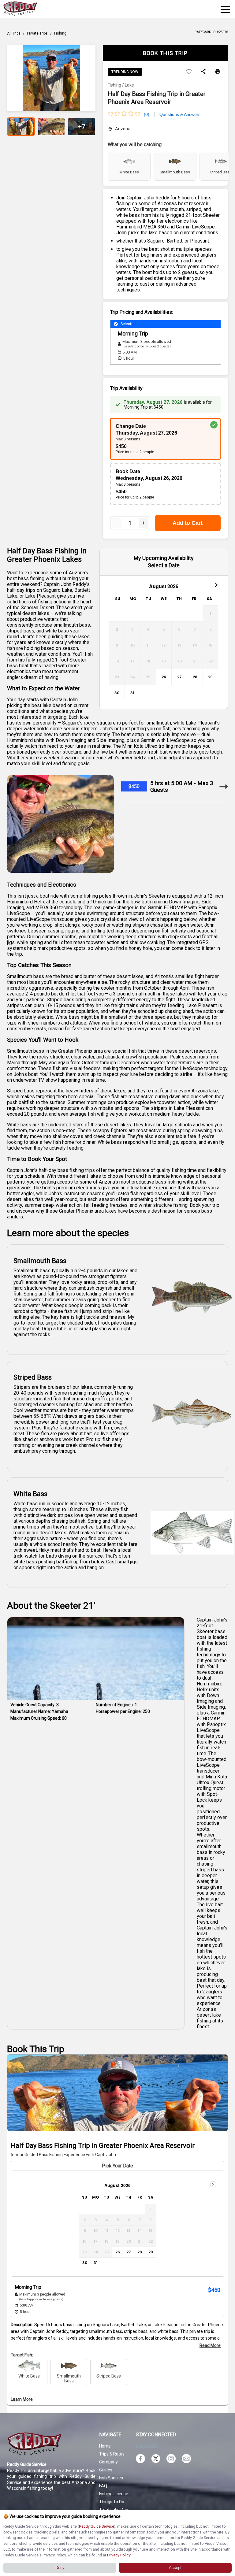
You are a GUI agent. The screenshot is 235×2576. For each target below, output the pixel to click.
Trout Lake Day (114, 2510)
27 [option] (179, 677)
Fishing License (114, 2494)
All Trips (14, 33)
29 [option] (210, 677)
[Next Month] (216, 585)
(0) (147, 114)
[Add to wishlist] (189, 72)
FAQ (103, 2486)
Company (108, 2462)
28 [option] (195, 677)
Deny (60, 2568)
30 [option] (117, 693)
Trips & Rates (112, 2454)
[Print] (218, 72)
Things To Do (112, 2502)
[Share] (203, 72)
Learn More (22, 2399)
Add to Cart (188, 523)
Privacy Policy (119, 2555)
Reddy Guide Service (97, 2526)
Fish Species (111, 2478)
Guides (106, 2470)
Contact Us (146, 2445)
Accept (175, 2568)
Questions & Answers (180, 114)
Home (105, 2446)
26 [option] (164, 677)
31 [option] (132, 693)
